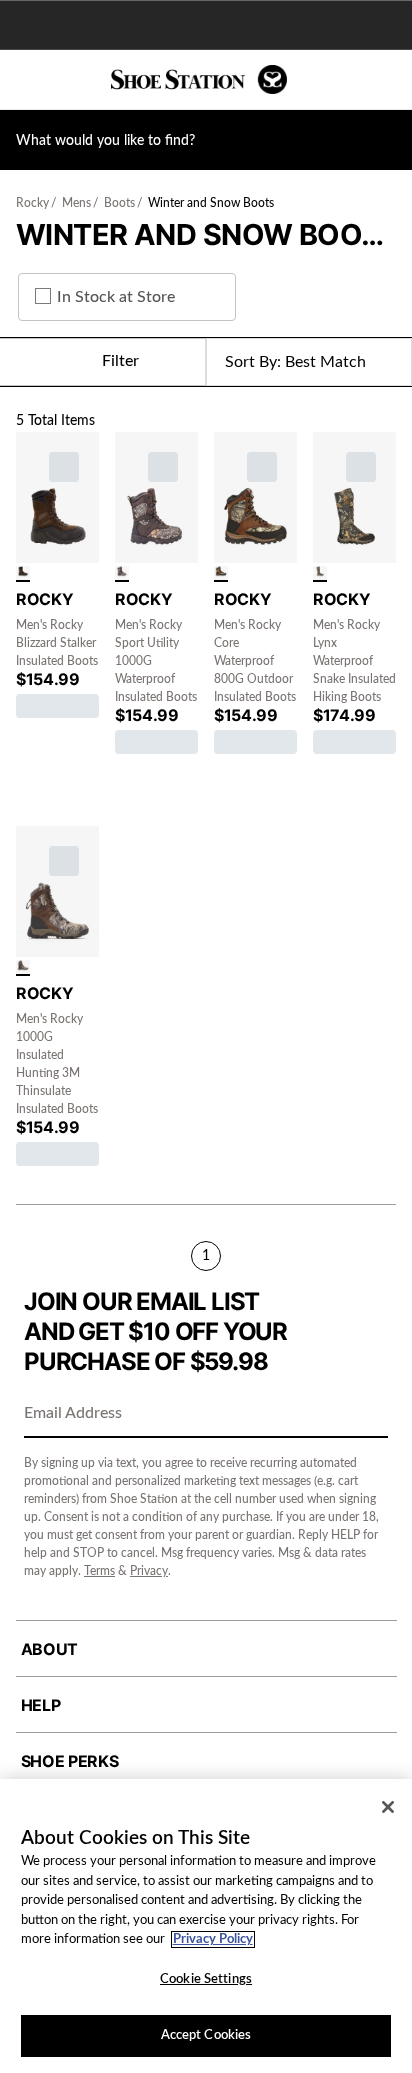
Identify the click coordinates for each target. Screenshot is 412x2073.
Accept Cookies (206, 2035)
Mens (76, 203)
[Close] (388, 1807)
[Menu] (30, 80)
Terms (99, 1571)
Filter (120, 361)
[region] (206, 1926)
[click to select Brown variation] (23, 574)
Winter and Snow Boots (211, 203)
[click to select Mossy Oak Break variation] (122, 574)
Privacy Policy (213, 1939)
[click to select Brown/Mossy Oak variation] (221, 574)
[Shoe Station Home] (199, 79)
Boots (119, 203)
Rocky (32, 203)
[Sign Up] (366, 1415)
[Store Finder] (77, 80)
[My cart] (386, 80)
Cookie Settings (206, 1979)
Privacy (149, 1571)
